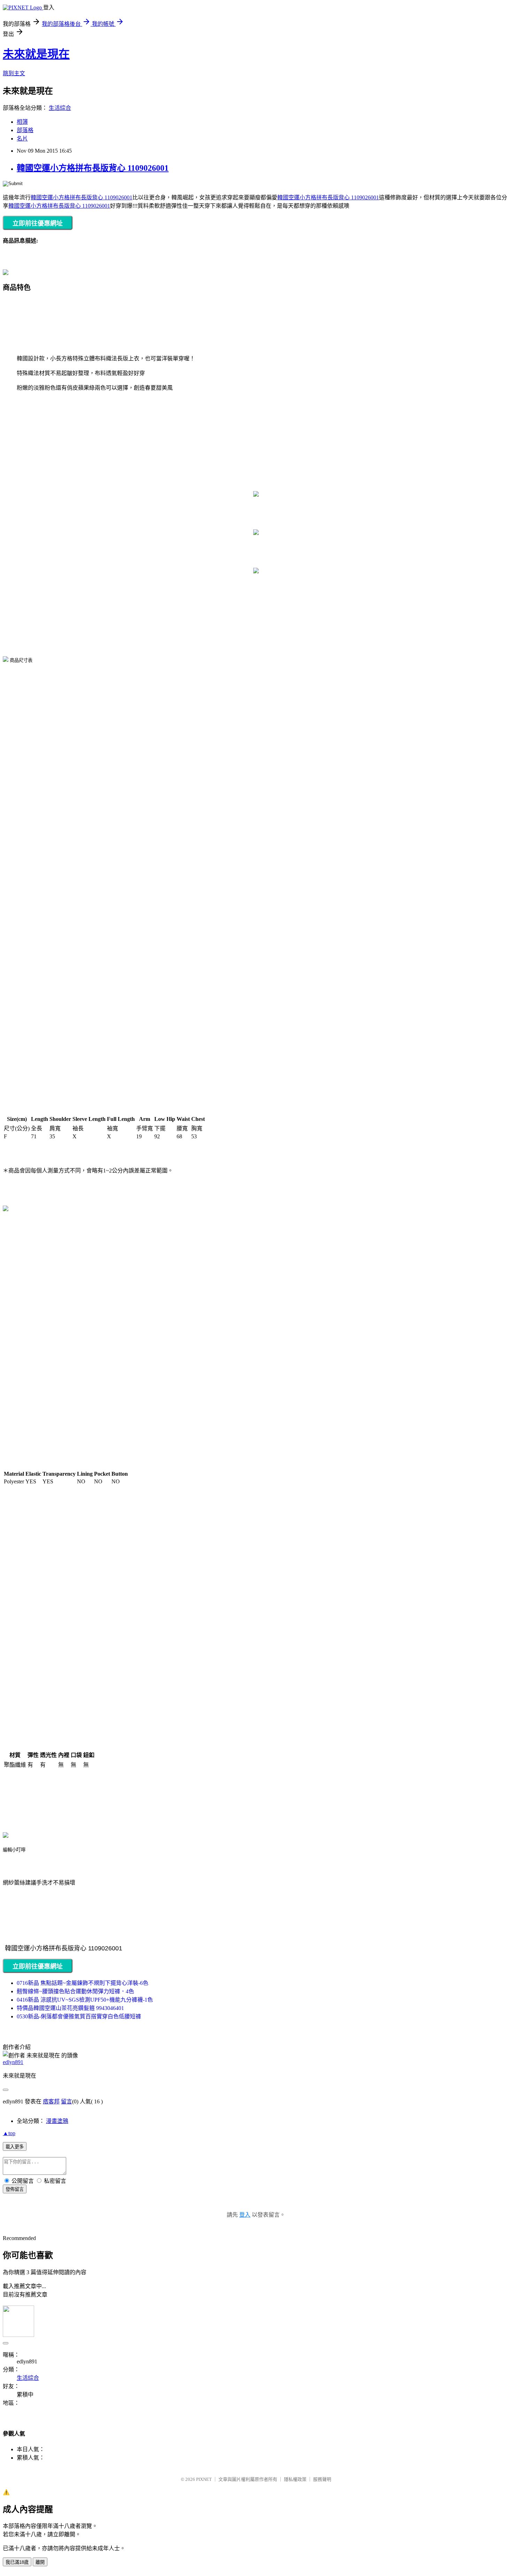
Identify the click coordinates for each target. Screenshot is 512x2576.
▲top (9, 2133)
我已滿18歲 (17, 2562)
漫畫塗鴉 (57, 2121)
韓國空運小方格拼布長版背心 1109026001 (93, 168)
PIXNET (204, 2479)
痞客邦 (51, 2101)
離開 (40, 2562)
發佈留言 (15, 2189)
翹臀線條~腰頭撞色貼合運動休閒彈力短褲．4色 (75, 1991)
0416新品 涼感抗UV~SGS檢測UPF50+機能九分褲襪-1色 (85, 2000)
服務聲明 (322, 2479)
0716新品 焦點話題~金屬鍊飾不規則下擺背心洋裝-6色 (83, 1983)
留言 (67, 2101)
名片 (22, 139)
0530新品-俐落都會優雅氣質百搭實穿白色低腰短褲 (79, 2016)
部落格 (25, 130)
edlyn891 (13, 2062)
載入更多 (15, 2147)
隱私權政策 (295, 2479)
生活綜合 (60, 108)
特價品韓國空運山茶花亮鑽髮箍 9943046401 (70, 2008)
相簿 (22, 122)
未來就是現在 (36, 54)
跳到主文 (14, 73)
